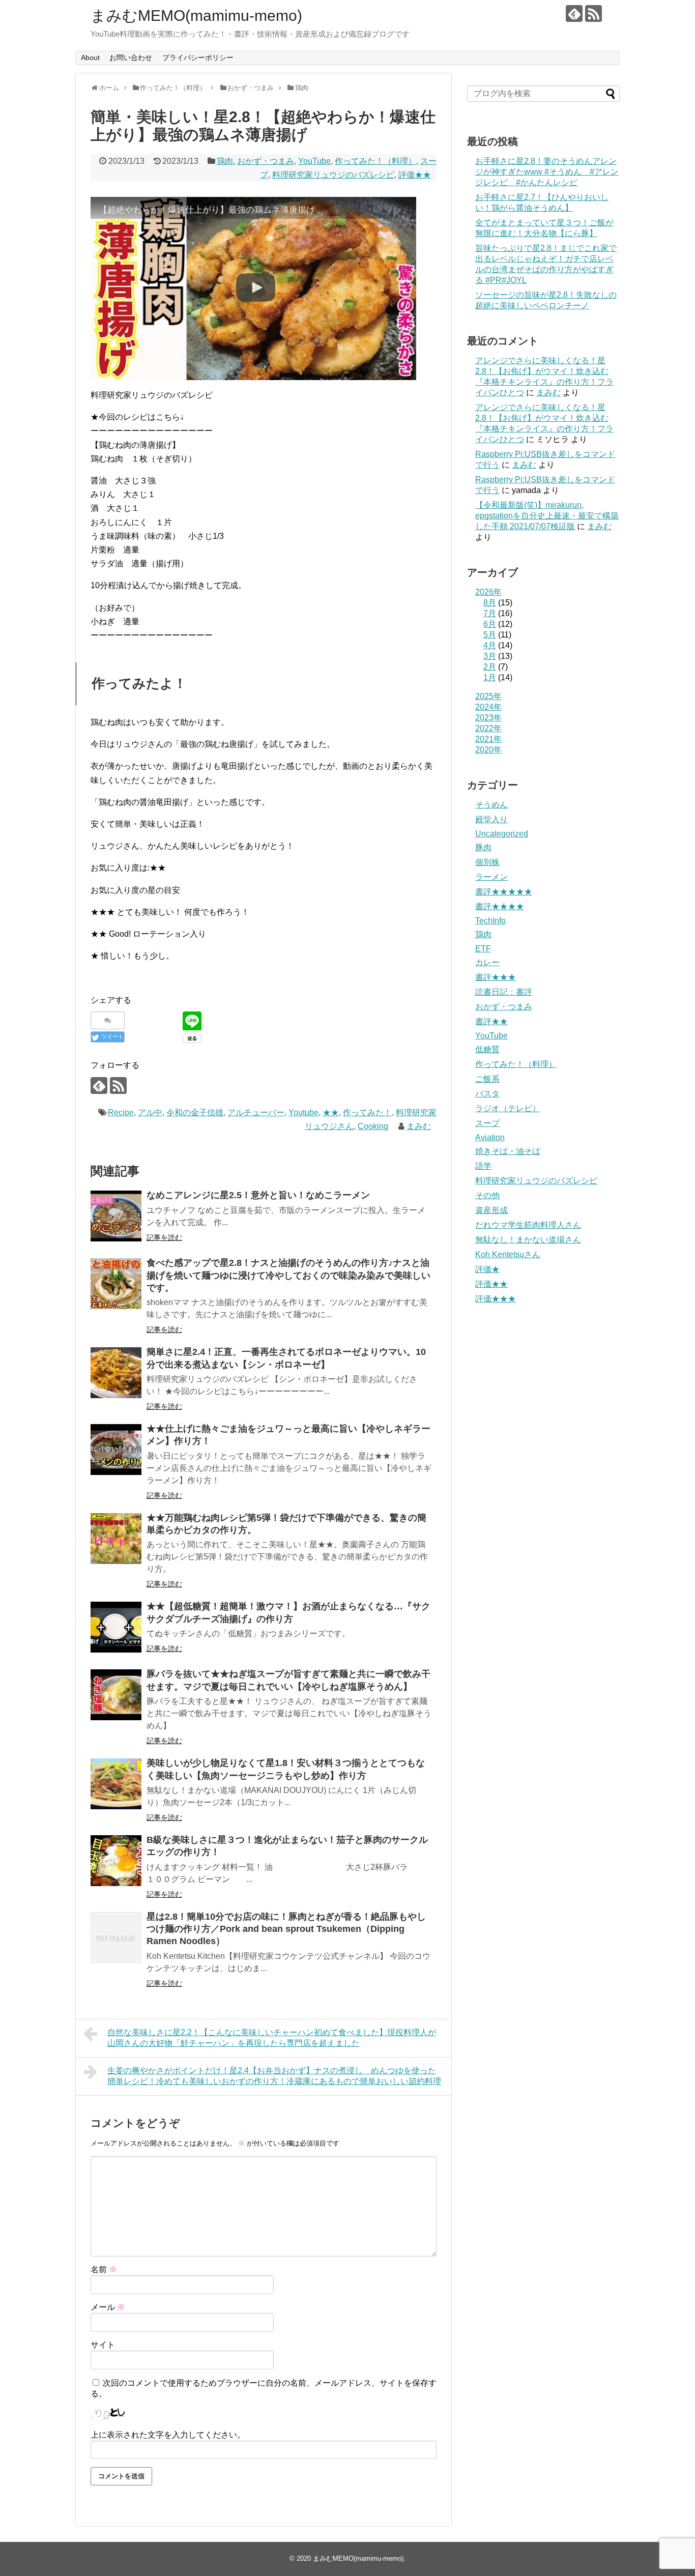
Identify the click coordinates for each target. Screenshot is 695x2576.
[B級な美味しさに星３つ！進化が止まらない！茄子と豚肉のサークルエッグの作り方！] (116, 1861)
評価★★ (415, 175)
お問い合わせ (131, 57)
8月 (490, 603)
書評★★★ (496, 977)
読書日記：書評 (504, 992)
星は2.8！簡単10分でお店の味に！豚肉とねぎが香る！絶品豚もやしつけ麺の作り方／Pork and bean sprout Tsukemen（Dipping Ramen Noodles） (286, 1929)
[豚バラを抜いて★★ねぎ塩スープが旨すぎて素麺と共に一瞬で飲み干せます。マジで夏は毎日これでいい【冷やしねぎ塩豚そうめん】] (116, 1695)
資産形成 (491, 1210)
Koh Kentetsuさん (508, 1254)
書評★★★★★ (504, 892)
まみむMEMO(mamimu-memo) (196, 16)
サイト (103, 2345)
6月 (490, 624)
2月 (490, 667)
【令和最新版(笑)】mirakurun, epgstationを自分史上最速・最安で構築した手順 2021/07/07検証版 (547, 516)
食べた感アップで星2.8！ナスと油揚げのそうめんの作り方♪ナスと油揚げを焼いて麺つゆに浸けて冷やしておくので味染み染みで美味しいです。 (288, 1275)
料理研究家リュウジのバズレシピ (333, 175)
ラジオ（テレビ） (508, 1108)
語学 (483, 1166)
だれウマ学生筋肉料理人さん (528, 1225)
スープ (487, 1123)
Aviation (490, 1137)
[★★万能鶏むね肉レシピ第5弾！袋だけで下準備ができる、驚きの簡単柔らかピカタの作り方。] (116, 1539)
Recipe (121, 1112)
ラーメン (491, 877)
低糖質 (487, 1049)
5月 (490, 635)
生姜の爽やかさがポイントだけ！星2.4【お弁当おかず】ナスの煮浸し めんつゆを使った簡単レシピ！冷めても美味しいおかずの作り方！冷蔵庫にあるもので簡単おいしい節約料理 (274, 2076)
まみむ (419, 1126)
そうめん (491, 805)
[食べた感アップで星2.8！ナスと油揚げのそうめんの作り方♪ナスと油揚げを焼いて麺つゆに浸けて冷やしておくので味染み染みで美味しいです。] (116, 1284)
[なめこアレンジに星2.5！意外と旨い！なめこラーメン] (116, 1216)
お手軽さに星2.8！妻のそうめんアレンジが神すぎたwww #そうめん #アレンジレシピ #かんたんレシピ (547, 172)
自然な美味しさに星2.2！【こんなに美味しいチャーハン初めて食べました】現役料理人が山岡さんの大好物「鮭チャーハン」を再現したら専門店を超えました (272, 2038)
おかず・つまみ (266, 161)
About (90, 57)
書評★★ (491, 1021)
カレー (487, 962)
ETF (483, 949)
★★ (331, 1112)
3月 (490, 656)
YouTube (314, 161)
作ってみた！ (367, 1112)
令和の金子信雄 (195, 1112)
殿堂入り (491, 819)
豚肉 (483, 847)
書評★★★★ (500, 906)
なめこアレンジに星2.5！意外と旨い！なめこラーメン (258, 1195)
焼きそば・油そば (508, 1151)
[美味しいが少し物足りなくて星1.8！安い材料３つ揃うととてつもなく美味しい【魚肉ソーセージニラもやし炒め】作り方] (116, 1784)
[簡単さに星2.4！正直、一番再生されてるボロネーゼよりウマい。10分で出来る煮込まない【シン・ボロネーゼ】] (116, 1373)
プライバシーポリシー (198, 57)
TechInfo (490, 921)
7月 (490, 613)
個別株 (487, 862)
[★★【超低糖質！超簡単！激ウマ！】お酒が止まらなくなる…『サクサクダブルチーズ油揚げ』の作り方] (116, 1627)
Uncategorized (502, 834)
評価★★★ (496, 1299)
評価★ (487, 1269)
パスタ (487, 1094)
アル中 (150, 1112)
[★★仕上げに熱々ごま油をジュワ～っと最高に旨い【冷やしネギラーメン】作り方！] (116, 1450)
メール (108, 2307)
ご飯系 (487, 1079)
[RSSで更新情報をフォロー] (593, 13)
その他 (487, 1195)
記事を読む (164, 1237)
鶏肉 (225, 161)
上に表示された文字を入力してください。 (168, 2435)
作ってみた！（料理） (375, 161)
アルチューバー (256, 1112)
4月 (490, 645)
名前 (104, 2269)
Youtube (303, 1112)
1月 (490, 677)
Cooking (373, 1126)
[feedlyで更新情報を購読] (574, 13)
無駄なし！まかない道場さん (528, 1240)
